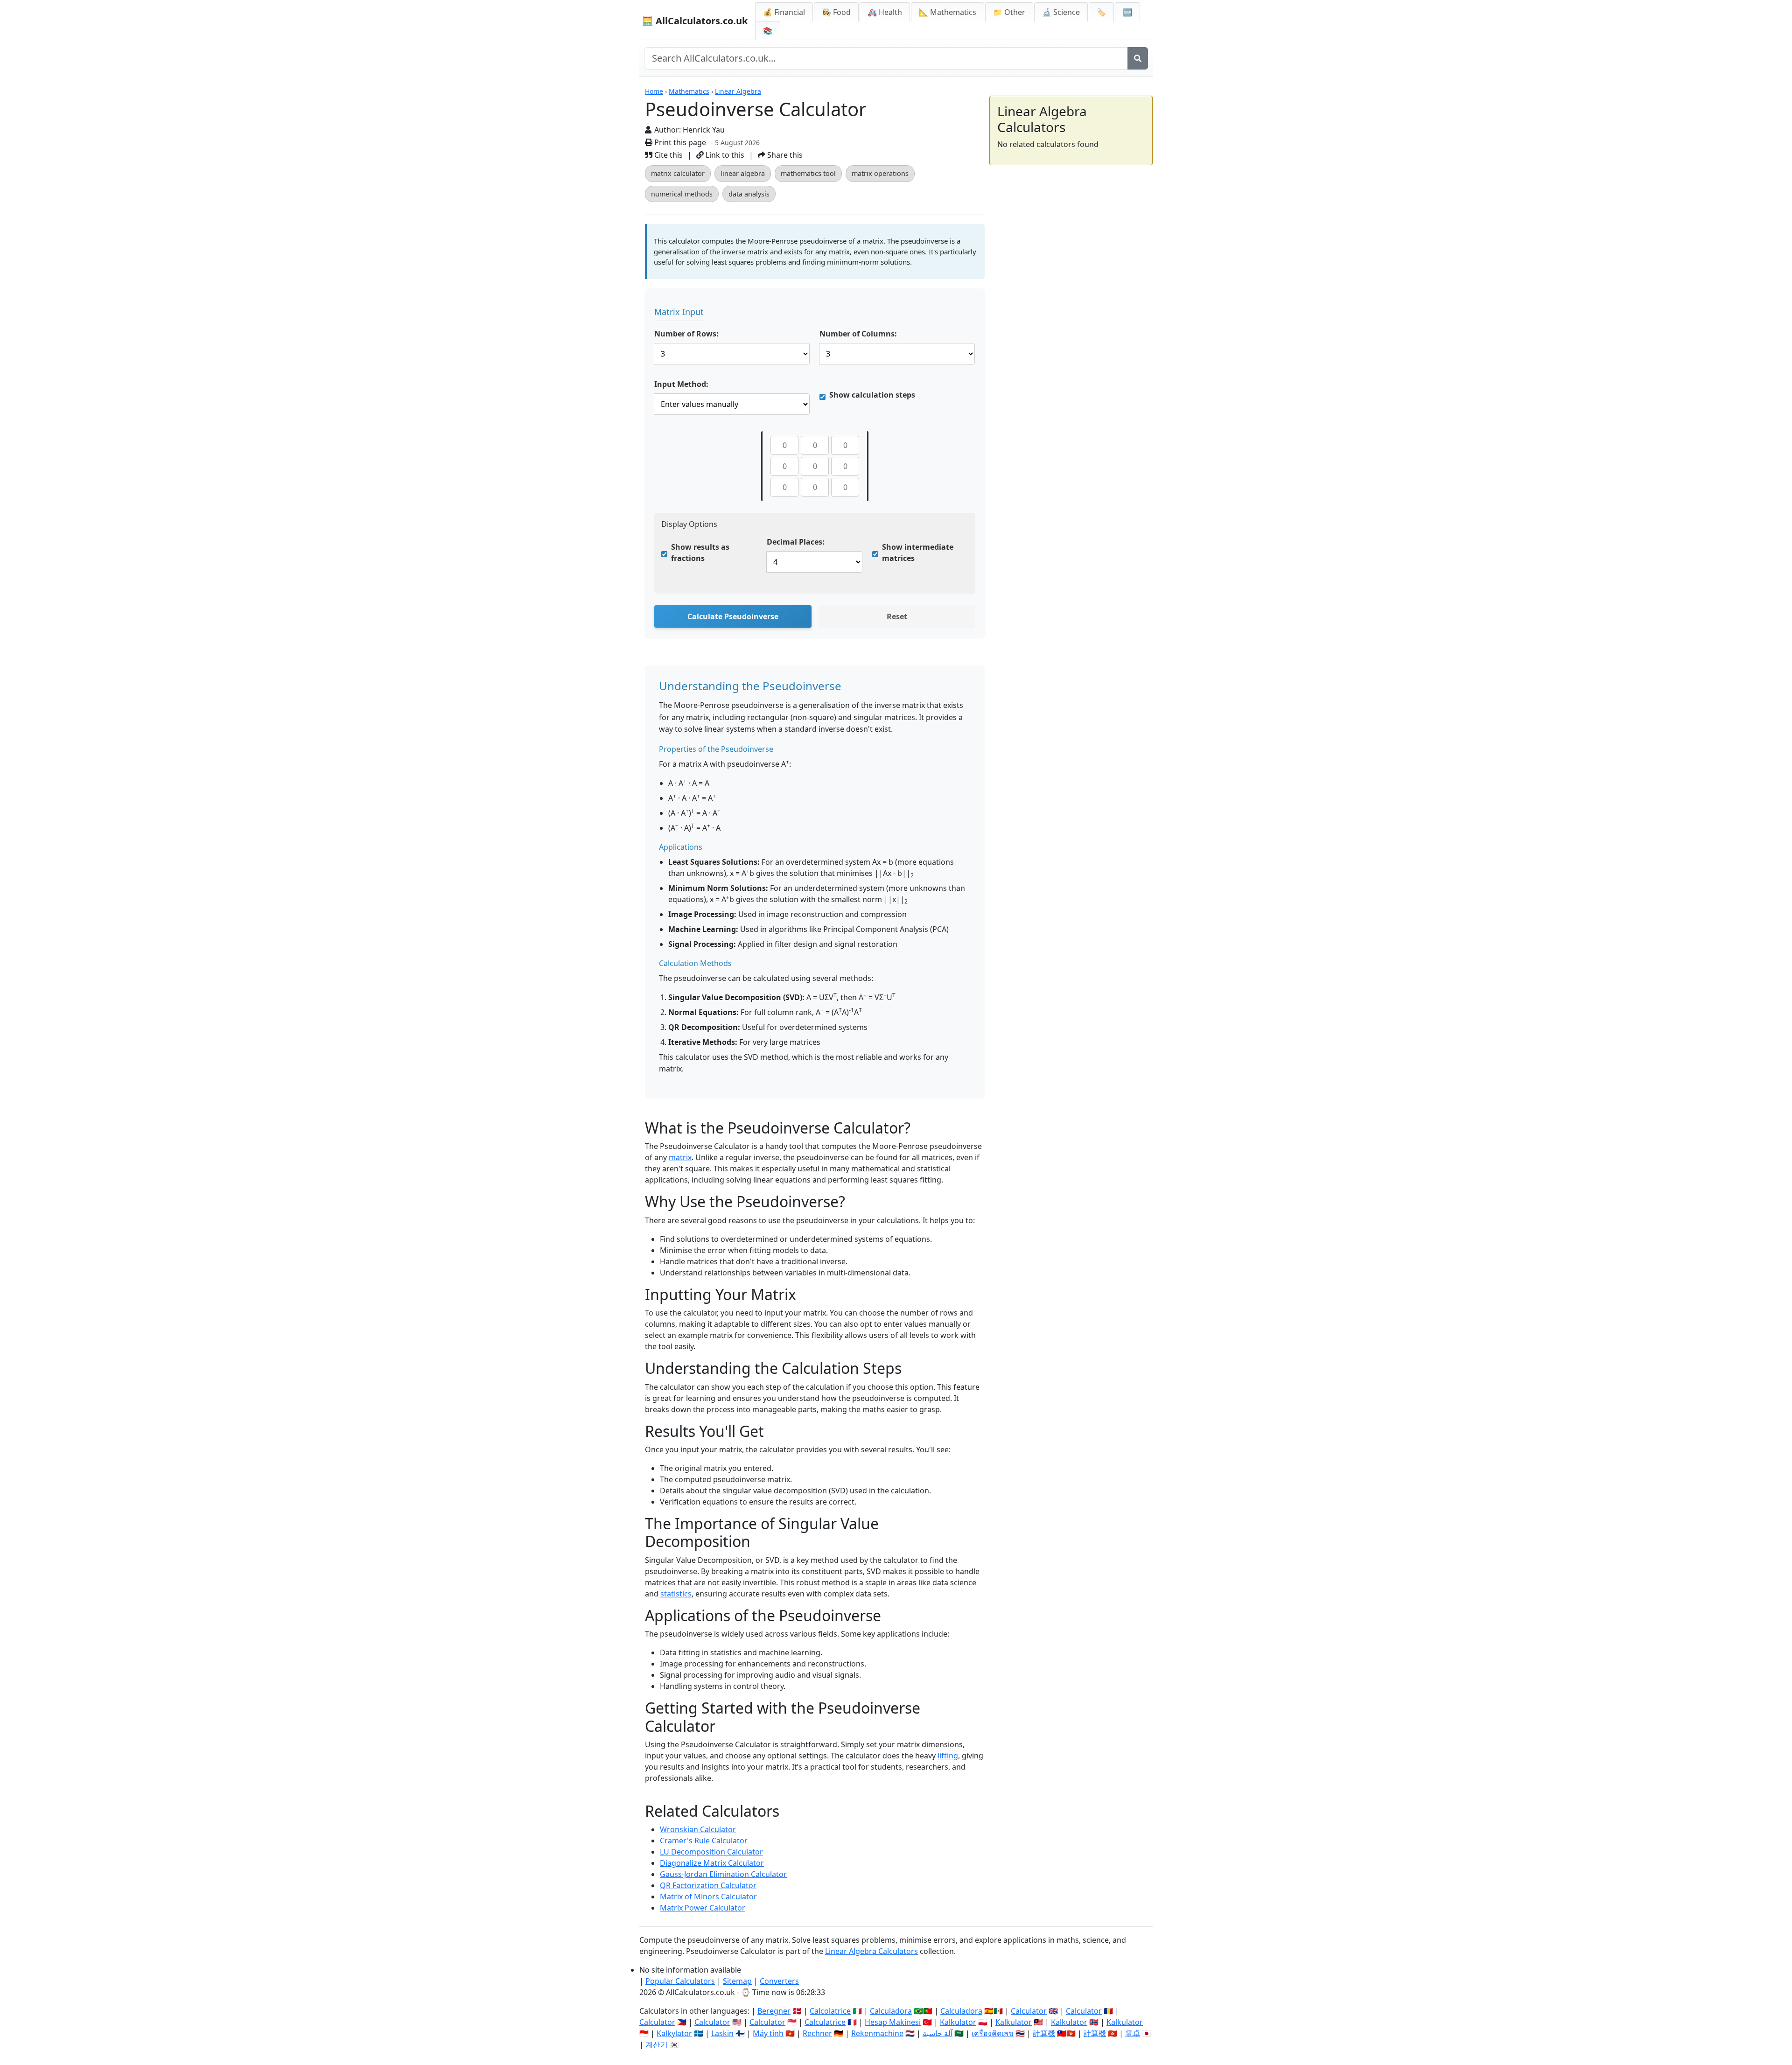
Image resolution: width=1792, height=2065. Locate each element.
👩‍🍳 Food (836, 12)
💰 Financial (784, 12)
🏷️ (1101, 12)
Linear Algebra (738, 91)
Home (654, 91)
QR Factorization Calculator (708, 1885)
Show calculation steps (872, 395)
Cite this (668, 155)
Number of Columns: (858, 334)
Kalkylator (674, 2033)
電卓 (1133, 2033)
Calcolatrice (830, 2011)
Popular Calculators (680, 1981)
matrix (680, 1157)
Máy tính (768, 2033)
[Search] (1138, 58)
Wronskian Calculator (698, 1829)
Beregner (774, 2011)
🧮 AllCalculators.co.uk (695, 21)
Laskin (722, 2033)
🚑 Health (885, 12)
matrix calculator (678, 173)
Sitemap (737, 1981)
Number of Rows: (686, 334)
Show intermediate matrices (918, 553)
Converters (779, 1981)
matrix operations (880, 173)
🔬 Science (1061, 12)
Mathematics (689, 91)
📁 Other (1009, 12)
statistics (676, 1594)
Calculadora (891, 2011)
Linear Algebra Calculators (871, 1951)
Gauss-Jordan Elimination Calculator (723, 1874)
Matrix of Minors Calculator (708, 1897)
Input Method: (681, 384)
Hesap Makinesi (893, 2022)
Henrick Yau (704, 130)
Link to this (724, 155)
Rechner (817, 2033)
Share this (784, 155)
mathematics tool (808, 173)
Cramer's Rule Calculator (704, 1841)
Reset (897, 616)
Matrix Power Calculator (703, 1908)
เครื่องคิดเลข (993, 2033)
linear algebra (743, 173)
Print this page (679, 142)
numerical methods (682, 194)
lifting (948, 1756)
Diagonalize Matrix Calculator (712, 1863)
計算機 (1044, 2033)
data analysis (749, 194)
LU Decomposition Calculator (711, 1852)
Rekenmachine (877, 2033)
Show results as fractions (700, 553)
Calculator (1029, 2011)
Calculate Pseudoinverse (733, 616)
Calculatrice (825, 2022)
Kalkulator (958, 2022)
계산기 (657, 2044)
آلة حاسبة (938, 2033)
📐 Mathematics (948, 12)
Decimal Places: (796, 542)
